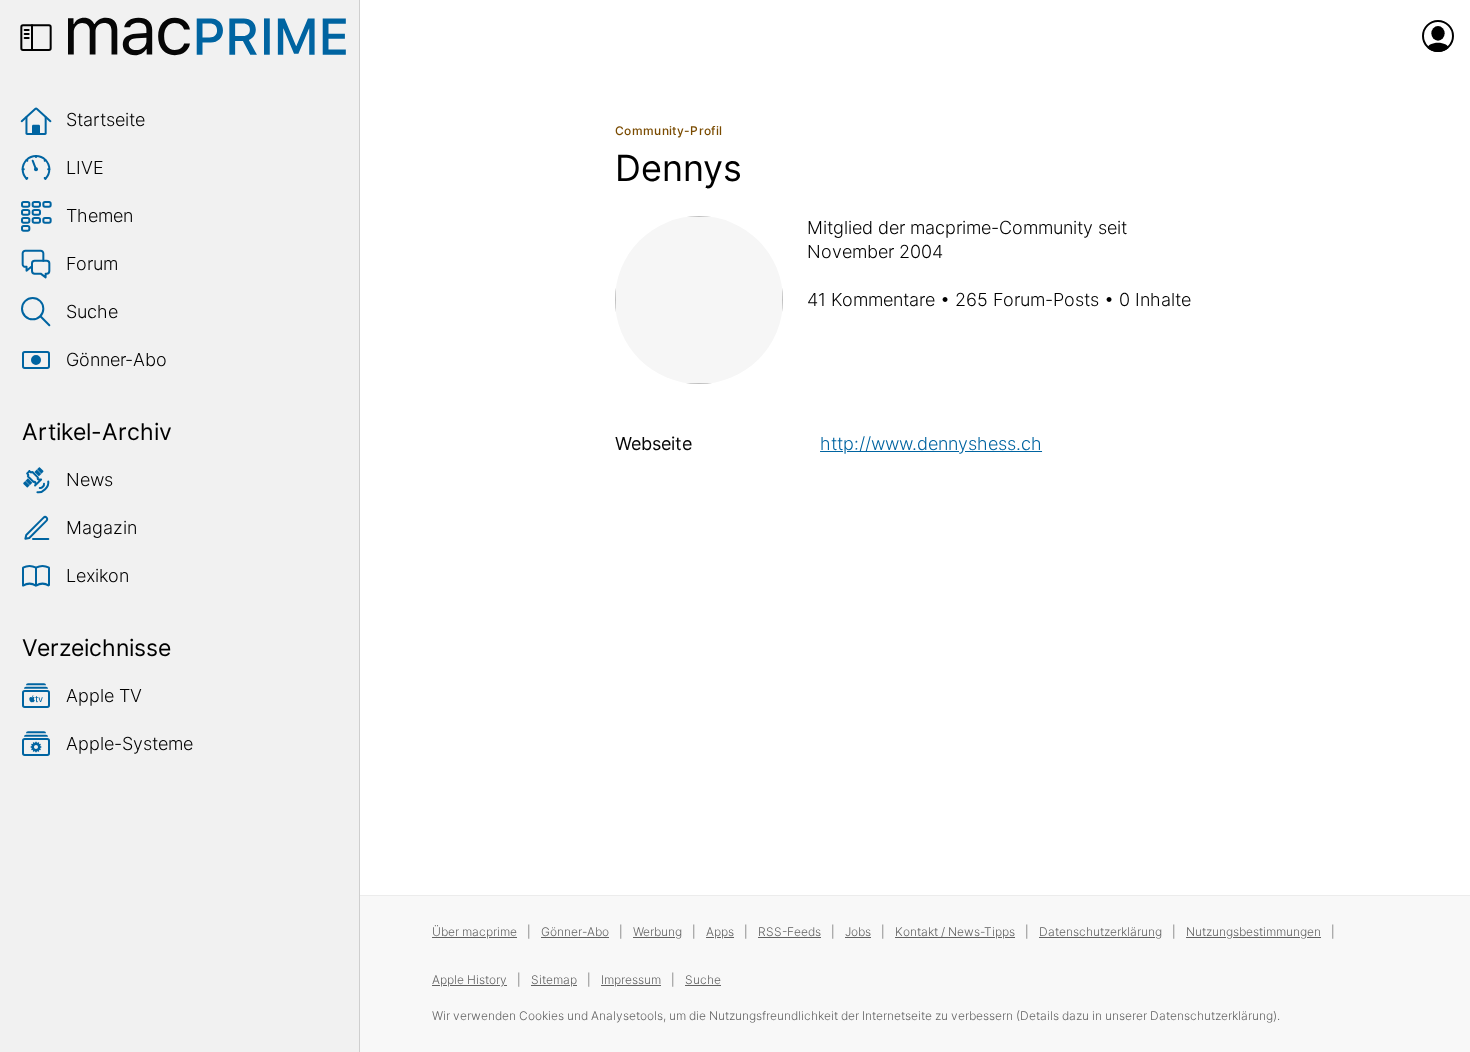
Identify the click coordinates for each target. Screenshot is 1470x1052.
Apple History (469, 979)
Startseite (105, 119)
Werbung (657, 931)
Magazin (101, 527)
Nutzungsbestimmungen (1253, 931)
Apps (720, 931)
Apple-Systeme (129, 743)
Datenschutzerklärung (1100, 931)
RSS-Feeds (789, 931)
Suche (92, 311)
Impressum (631, 979)
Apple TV (104, 695)
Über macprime (474, 931)
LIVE (85, 167)
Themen (99, 215)
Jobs (858, 931)
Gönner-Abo (116, 359)
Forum (92, 263)
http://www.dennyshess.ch (931, 443)
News (89, 479)
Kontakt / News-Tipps (955, 931)
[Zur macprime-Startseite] (207, 36)
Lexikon (97, 575)
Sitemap (554, 979)
